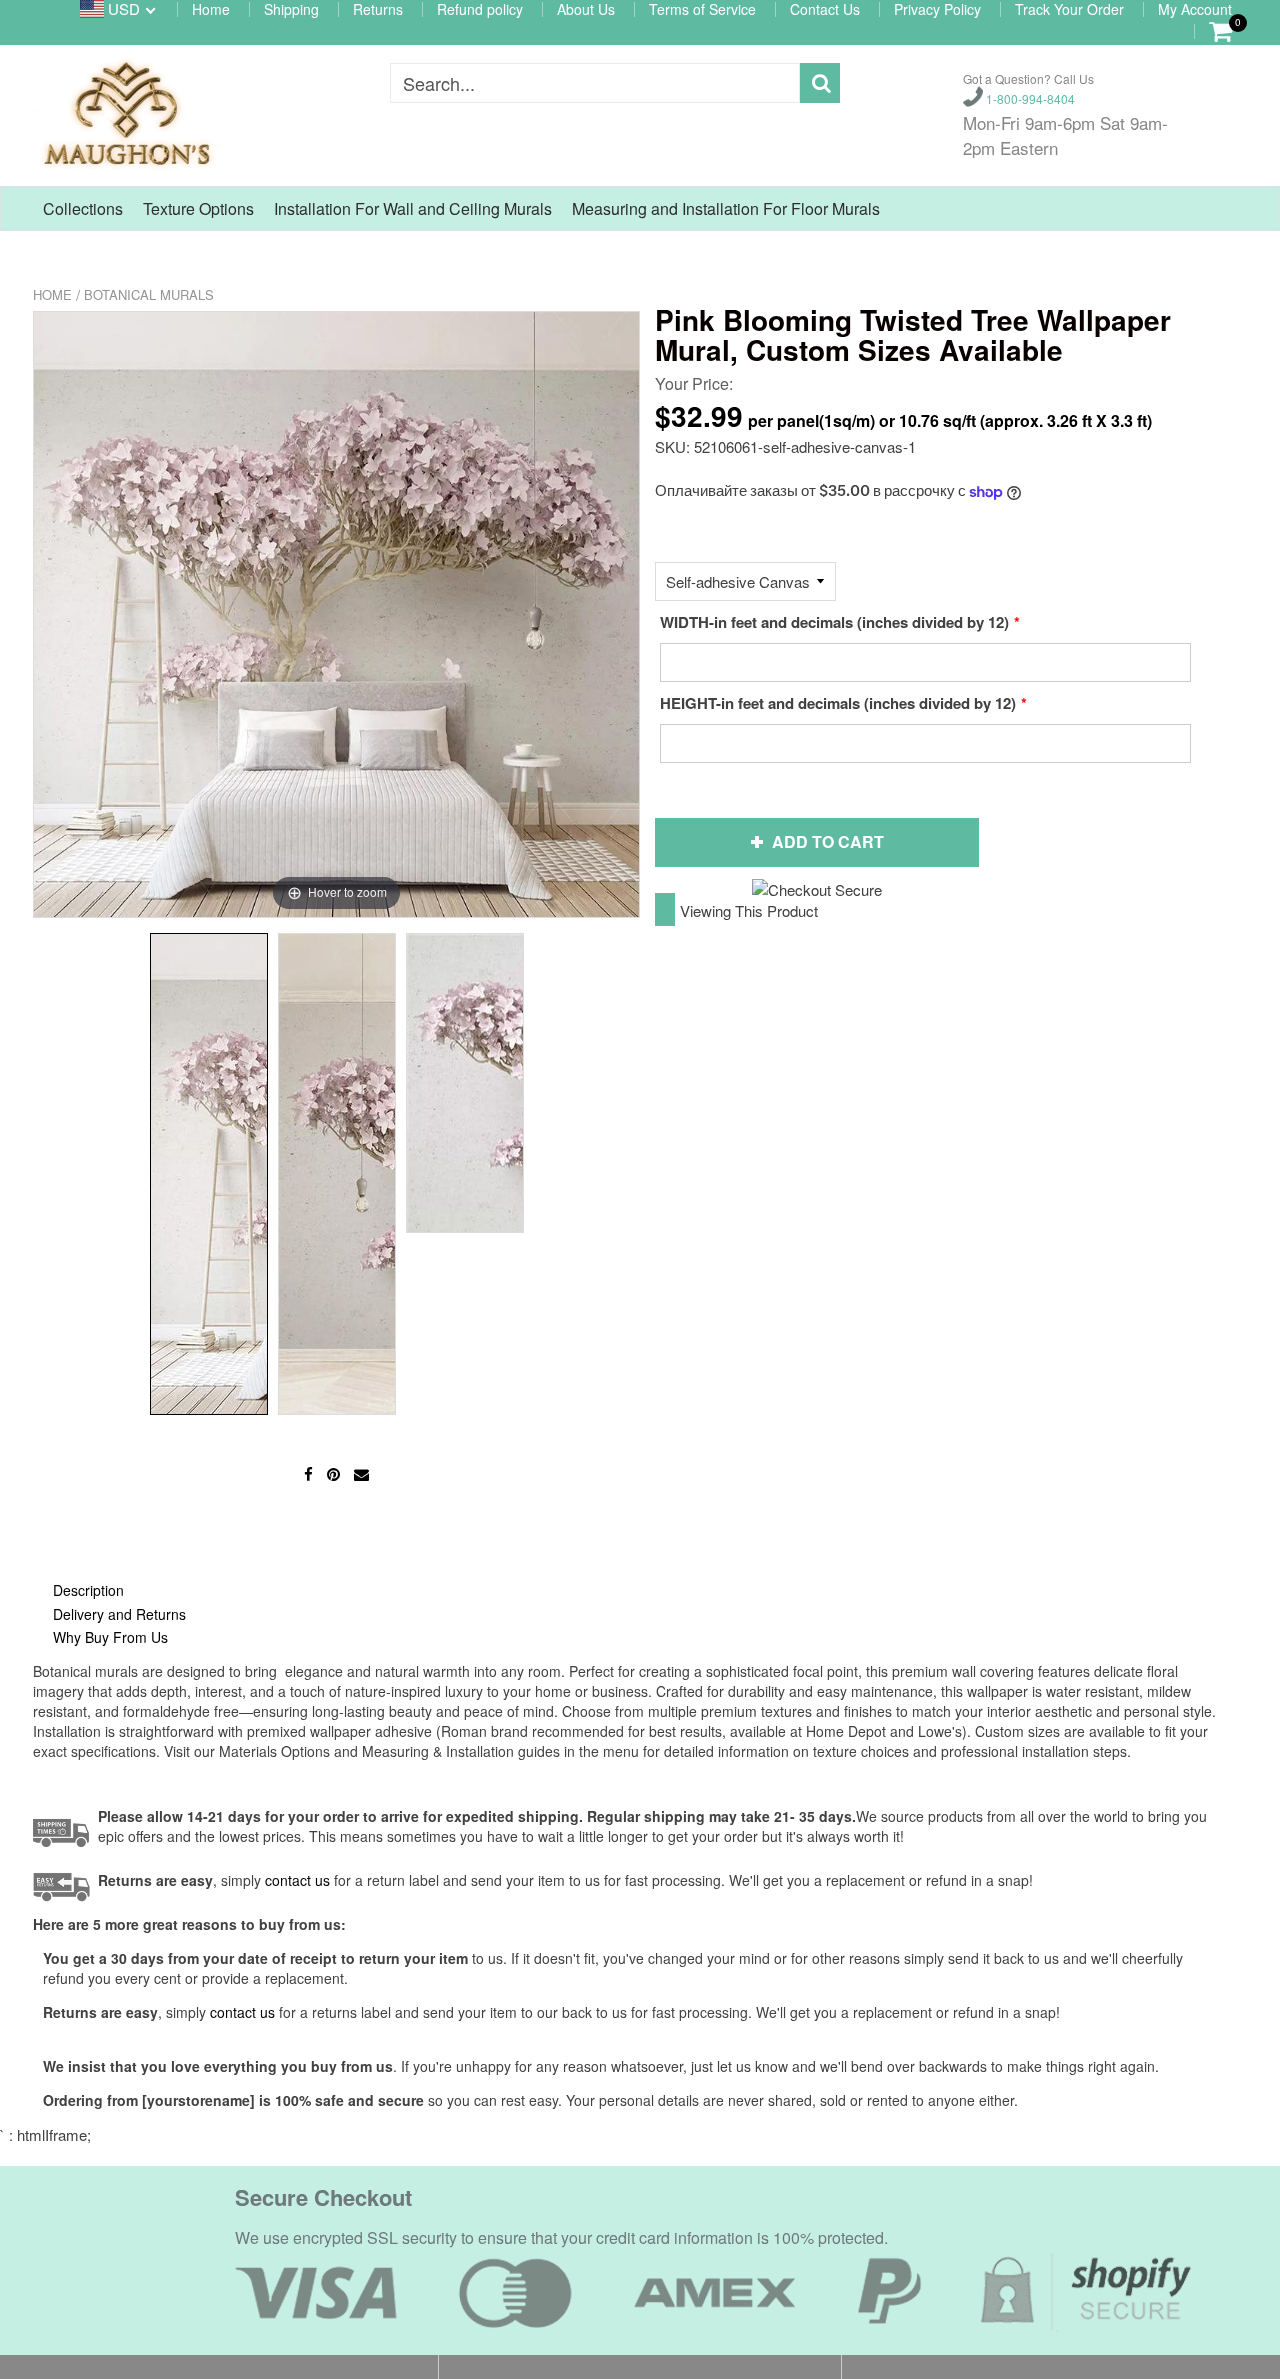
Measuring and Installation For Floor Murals (726, 208)
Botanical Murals (149, 294)
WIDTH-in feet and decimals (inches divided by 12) (834, 622)
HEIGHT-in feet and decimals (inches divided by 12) (838, 703)
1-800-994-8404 (1029, 97)
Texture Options (198, 208)
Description (88, 1590)
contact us (242, 2012)
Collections (83, 208)
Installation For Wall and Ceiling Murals (413, 208)
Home (52, 294)
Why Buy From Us (110, 1637)
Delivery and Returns (119, 1614)
